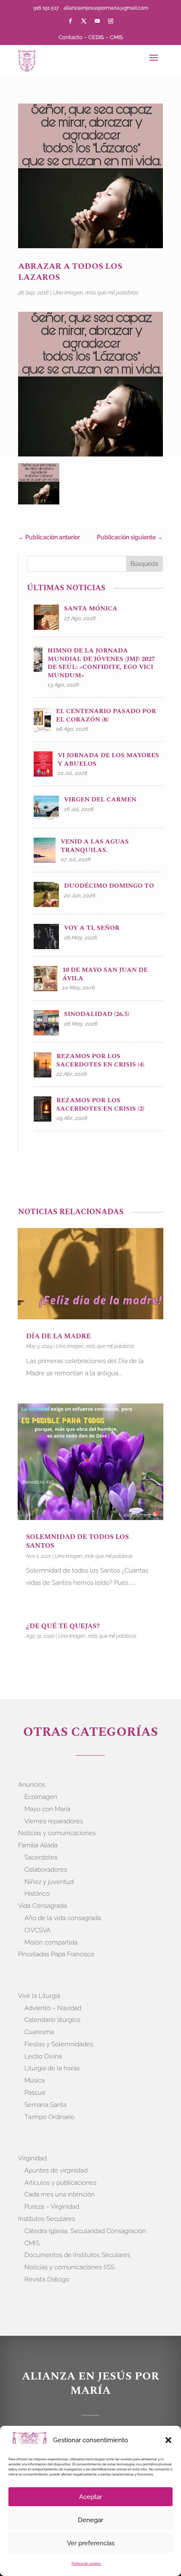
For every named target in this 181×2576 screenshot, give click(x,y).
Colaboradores (46, 1870)
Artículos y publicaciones (60, 2183)
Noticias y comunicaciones (57, 1833)
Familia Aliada (38, 1845)
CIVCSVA (37, 1930)
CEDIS (96, 37)
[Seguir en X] (84, 21)
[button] (168, 2440)
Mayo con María (47, 1809)
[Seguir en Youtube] (97, 21)
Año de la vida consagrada (63, 1918)
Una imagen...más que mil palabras (96, 293)
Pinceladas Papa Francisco (56, 1954)
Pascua (35, 2093)
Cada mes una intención (60, 2194)
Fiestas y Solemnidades (59, 2044)
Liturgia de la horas (52, 2068)
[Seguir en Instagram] (111, 21)
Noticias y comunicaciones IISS (69, 2267)
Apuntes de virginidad (56, 2170)
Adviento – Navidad (53, 2008)
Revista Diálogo (47, 2279)
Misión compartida (51, 1942)
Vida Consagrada (43, 1906)
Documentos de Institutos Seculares (77, 2255)
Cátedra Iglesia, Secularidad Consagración (85, 2231)
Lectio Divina (43, 2056)
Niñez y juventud (49, 1882)
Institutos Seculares (47, 2219)
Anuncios (32, 1785)
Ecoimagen (41, 1797)
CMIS (116, 37)
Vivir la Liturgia (39, 1996)
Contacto (71, 37)
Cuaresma (39, 2032)
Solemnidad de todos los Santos (77, 1541)
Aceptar (90, 2497)
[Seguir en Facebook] (70, 21)
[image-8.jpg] (39, 485)
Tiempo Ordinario (49, 2117)
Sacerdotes (41, 1857)
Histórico (37, 1894)
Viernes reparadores (54, 1821)
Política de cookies (86, 2563)
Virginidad (32, 2158)
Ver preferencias (91, 2543)
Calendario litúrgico (52, 2020)
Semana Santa (45, 2105)
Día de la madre (59, 1336)
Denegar (90, 2520)
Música (35, 2080)
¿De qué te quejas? (63, 1626)
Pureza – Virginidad (52, 2207)
